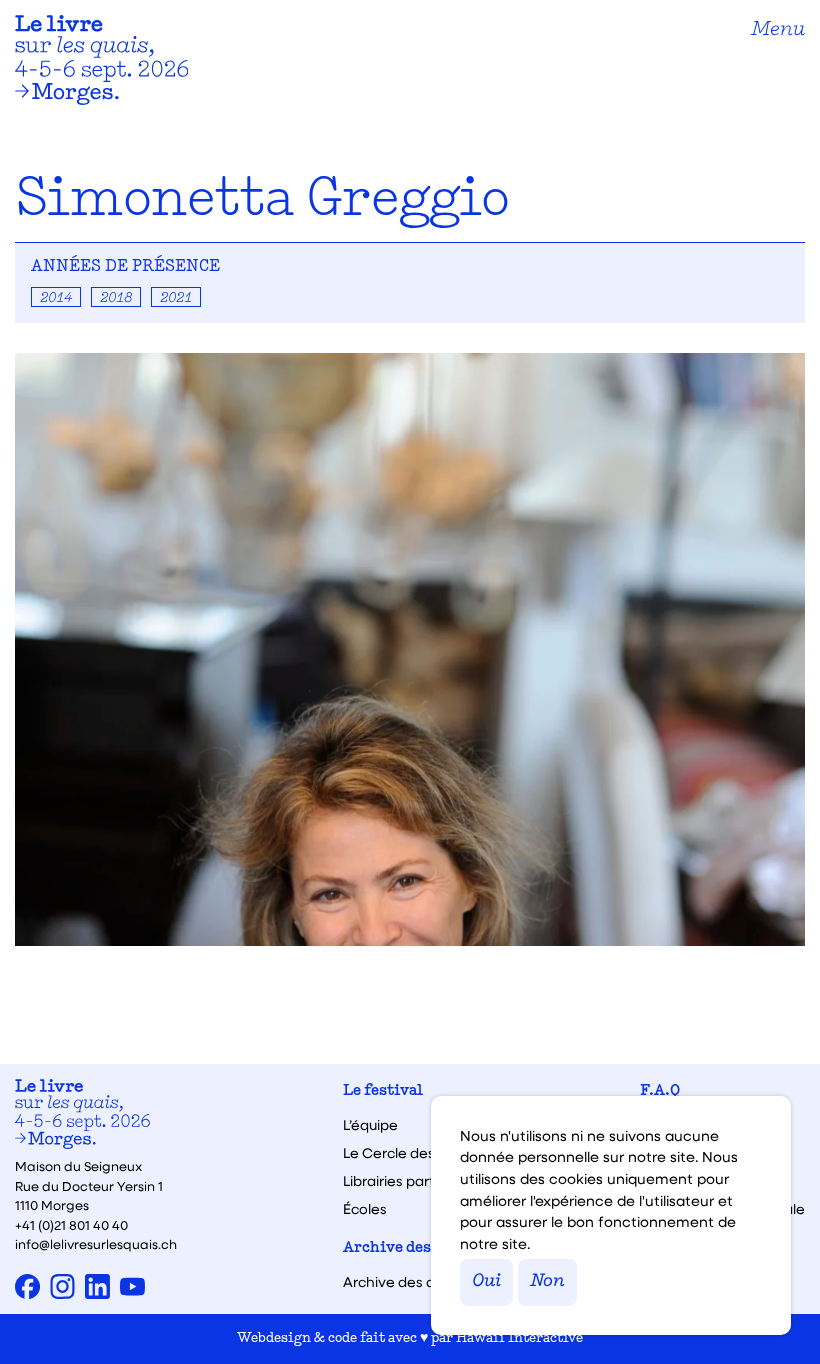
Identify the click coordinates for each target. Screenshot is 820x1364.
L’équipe (370, 1125)
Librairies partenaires (414, 1181)
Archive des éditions (419, 1248)
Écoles (365, 1209)
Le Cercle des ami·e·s (415, 1153)
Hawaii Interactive (519, 1338)
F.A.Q (660, 1091)
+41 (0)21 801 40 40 (71, 1224)
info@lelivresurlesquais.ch (96, 1243)
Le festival (383, 1091)
